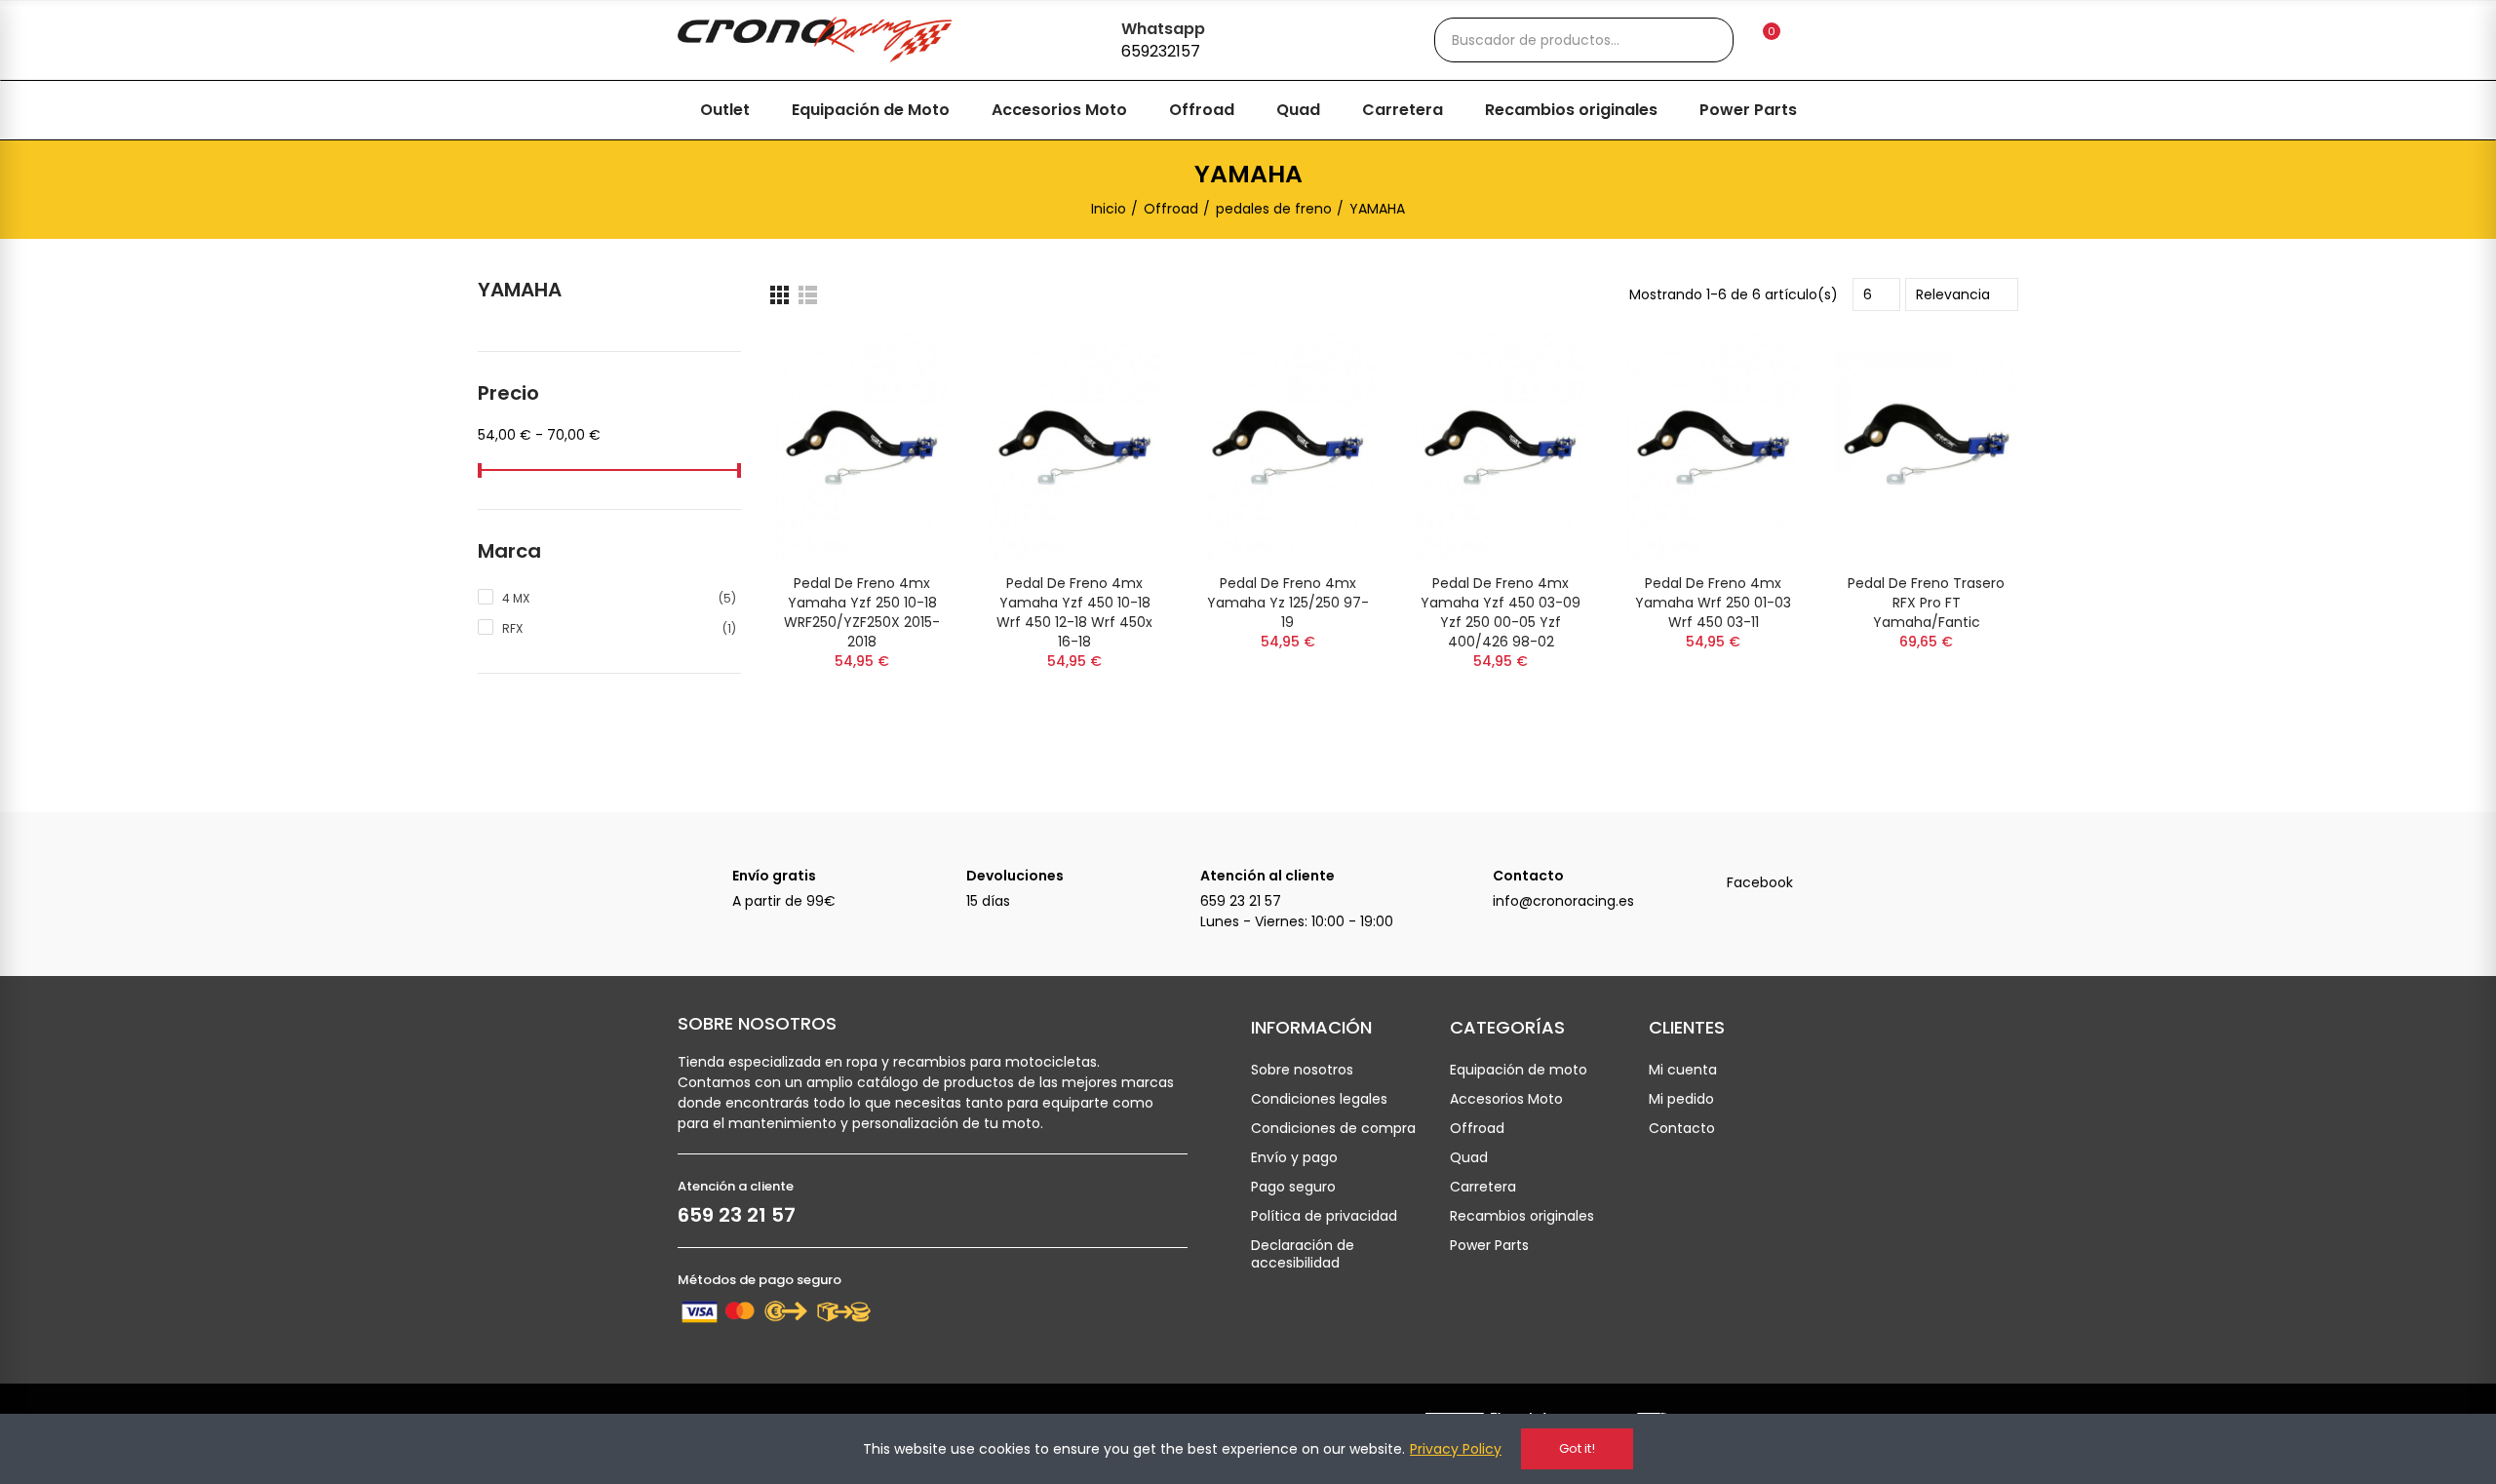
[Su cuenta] (1805, 40)
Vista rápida (905, 365)
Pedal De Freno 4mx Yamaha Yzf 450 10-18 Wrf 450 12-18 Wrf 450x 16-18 (1074, 612)
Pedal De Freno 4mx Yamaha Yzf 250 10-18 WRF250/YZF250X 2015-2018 (862, 612)
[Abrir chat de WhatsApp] (1087, 37)
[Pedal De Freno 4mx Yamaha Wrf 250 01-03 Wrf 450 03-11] (1713, 445)
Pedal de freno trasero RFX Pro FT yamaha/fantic (1926, 603)
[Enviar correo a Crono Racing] (1465, 885)
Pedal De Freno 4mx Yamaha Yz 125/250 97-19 (1288, 603)
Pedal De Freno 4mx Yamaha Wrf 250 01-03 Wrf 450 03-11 (1713, 603)
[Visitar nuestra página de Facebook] (1699, 885)
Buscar (1702, 40)
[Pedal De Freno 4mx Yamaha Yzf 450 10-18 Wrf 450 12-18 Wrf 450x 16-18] (1074, 445)
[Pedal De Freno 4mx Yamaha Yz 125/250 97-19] (1288, 445)
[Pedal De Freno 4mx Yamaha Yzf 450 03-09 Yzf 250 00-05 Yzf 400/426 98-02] (1501, 445)
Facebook (1760, 882)
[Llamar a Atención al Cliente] (1173, 885)
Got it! (1577, 1448)
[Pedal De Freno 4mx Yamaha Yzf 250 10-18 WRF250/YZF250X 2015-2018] (862, 445)
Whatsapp (1163, 29)
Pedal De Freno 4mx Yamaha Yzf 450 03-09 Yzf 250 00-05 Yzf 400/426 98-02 (1501, 612)
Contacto (1528, 876)
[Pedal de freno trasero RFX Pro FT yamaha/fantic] (1927, 445)
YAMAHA (520, 290)
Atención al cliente (1267, 876)
